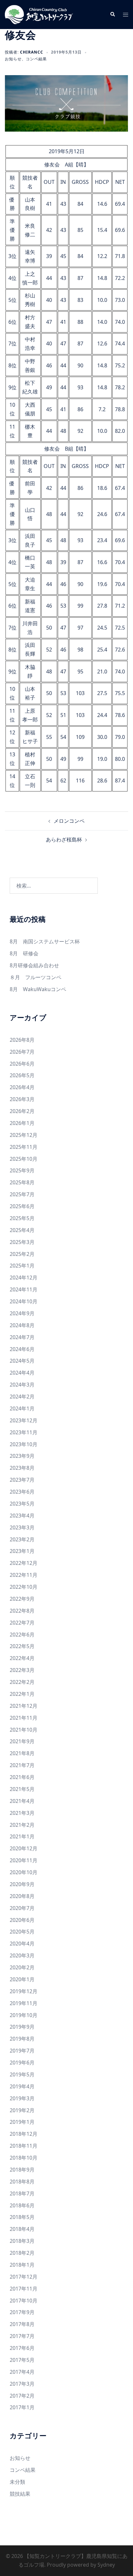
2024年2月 (22, 1397)
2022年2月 (22, 1682)
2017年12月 (24, 2277)
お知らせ (13, 59)
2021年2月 (22, 1825)
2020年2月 (22, 1967)
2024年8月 (22, 1325)
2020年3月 (22, 1955)
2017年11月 (24, 2289)
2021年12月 (24, 1706)
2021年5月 (22, 1789)
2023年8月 (22, 1468)
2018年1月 (22, 2265)
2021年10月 (24, 1730)
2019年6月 (22, 2063)
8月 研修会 (24, 953)
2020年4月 (22, 1944)
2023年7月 (22, 1480)
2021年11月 (24, 1718)
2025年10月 (24, 1159)
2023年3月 (22, 1527)
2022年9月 (22, 1599)
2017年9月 (22, 2312)
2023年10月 (24, 1444)
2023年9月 (22, 1456)
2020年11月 (24, 1860)
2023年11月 (24, 1432)
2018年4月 (22, 2229)
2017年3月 (22, 2384)
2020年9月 (22, 1884)
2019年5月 (22, 2074)
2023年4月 (22, 1516)
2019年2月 (22, 2110)
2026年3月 (22, 1099)
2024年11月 (24, 1289)
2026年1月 (22, 1123)
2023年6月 (22, 1492)
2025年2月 (22, 1254)
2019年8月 (22, 2039)
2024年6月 (22, 1349)
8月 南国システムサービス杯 (45, 941)
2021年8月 (22, 1753)
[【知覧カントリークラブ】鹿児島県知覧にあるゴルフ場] (39, 14)
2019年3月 (22, 2098)
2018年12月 (24, 2134)
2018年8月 (22, 2182)
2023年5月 (22, 1504)
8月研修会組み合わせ (34, 965)
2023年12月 (24, 1420)
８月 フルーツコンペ (36, 977)
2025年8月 (22, 1182)
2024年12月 (24, 1278)
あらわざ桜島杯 (64, 840)
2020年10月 (24, 1872)
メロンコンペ (69, 821)
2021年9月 (22, 1741)
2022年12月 (24, 1563)
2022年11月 (24, 1575)
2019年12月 (24, 1991)
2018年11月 (24, 2146)
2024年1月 (22, 1408)
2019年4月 (22, 2086)
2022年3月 (22, 1670)
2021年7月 (22, 1765)
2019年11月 (24, 2003)
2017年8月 (22, 2324)
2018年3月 (22, 2241)
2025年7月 (22, 1194)
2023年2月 (22, 1539)
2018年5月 (22, 2217)
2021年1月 (22, 1836)
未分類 (17, 2482)
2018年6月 (22, 2205)
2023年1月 (22, 1551)
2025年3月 (22, 1242)
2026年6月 (22, 1064)
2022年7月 (22, 1623)
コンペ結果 (36, 59)
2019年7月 (22, 2051)
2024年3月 (22, 1385)
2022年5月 (22, 1646)
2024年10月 (24, 1301)
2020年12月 (24, 1848)
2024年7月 (22, 1337)
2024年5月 (22, 1361)
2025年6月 (22, 1206)
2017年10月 (24, 2301)
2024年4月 (22, 1373)
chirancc (32, 52)
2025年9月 (22, 1170)
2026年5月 (22, 1075)
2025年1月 (22, 1266)
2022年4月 (22, 1658)
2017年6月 (22, 2348)
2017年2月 (22, 2396)
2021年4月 (22, 1801)
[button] (112, 15)
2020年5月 (22, 1932)
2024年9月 (22, 1313)
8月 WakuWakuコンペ (38, 989)
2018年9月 (22, 2170)
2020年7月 (22, 1908)
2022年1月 (22, 1694)
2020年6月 (22, 1920)
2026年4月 (22, 1087)
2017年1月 (22, 2407)
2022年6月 (22, 1635)
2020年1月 (22, 1979)
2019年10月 (24, 2015)
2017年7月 (22, 2336)
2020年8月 (22, 1896)
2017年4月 (22, 2372)
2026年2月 (22, 1111)
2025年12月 (24, 1135)
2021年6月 (22, 1777)
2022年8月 (22, 1611)
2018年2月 (22, 2253)
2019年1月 (22, 2122)
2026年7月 (22, 1052)
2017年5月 (22, 2360)
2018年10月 (24, 2158)
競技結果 (20, 2494)
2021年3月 (22, 1813)
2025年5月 (22, 1218)
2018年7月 (22, 2193)
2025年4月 (22, 1230)
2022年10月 (24, 1587)
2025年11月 (24, 1147)
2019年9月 (22, 2027)
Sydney (106, 2565)
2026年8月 (22, 1040)
